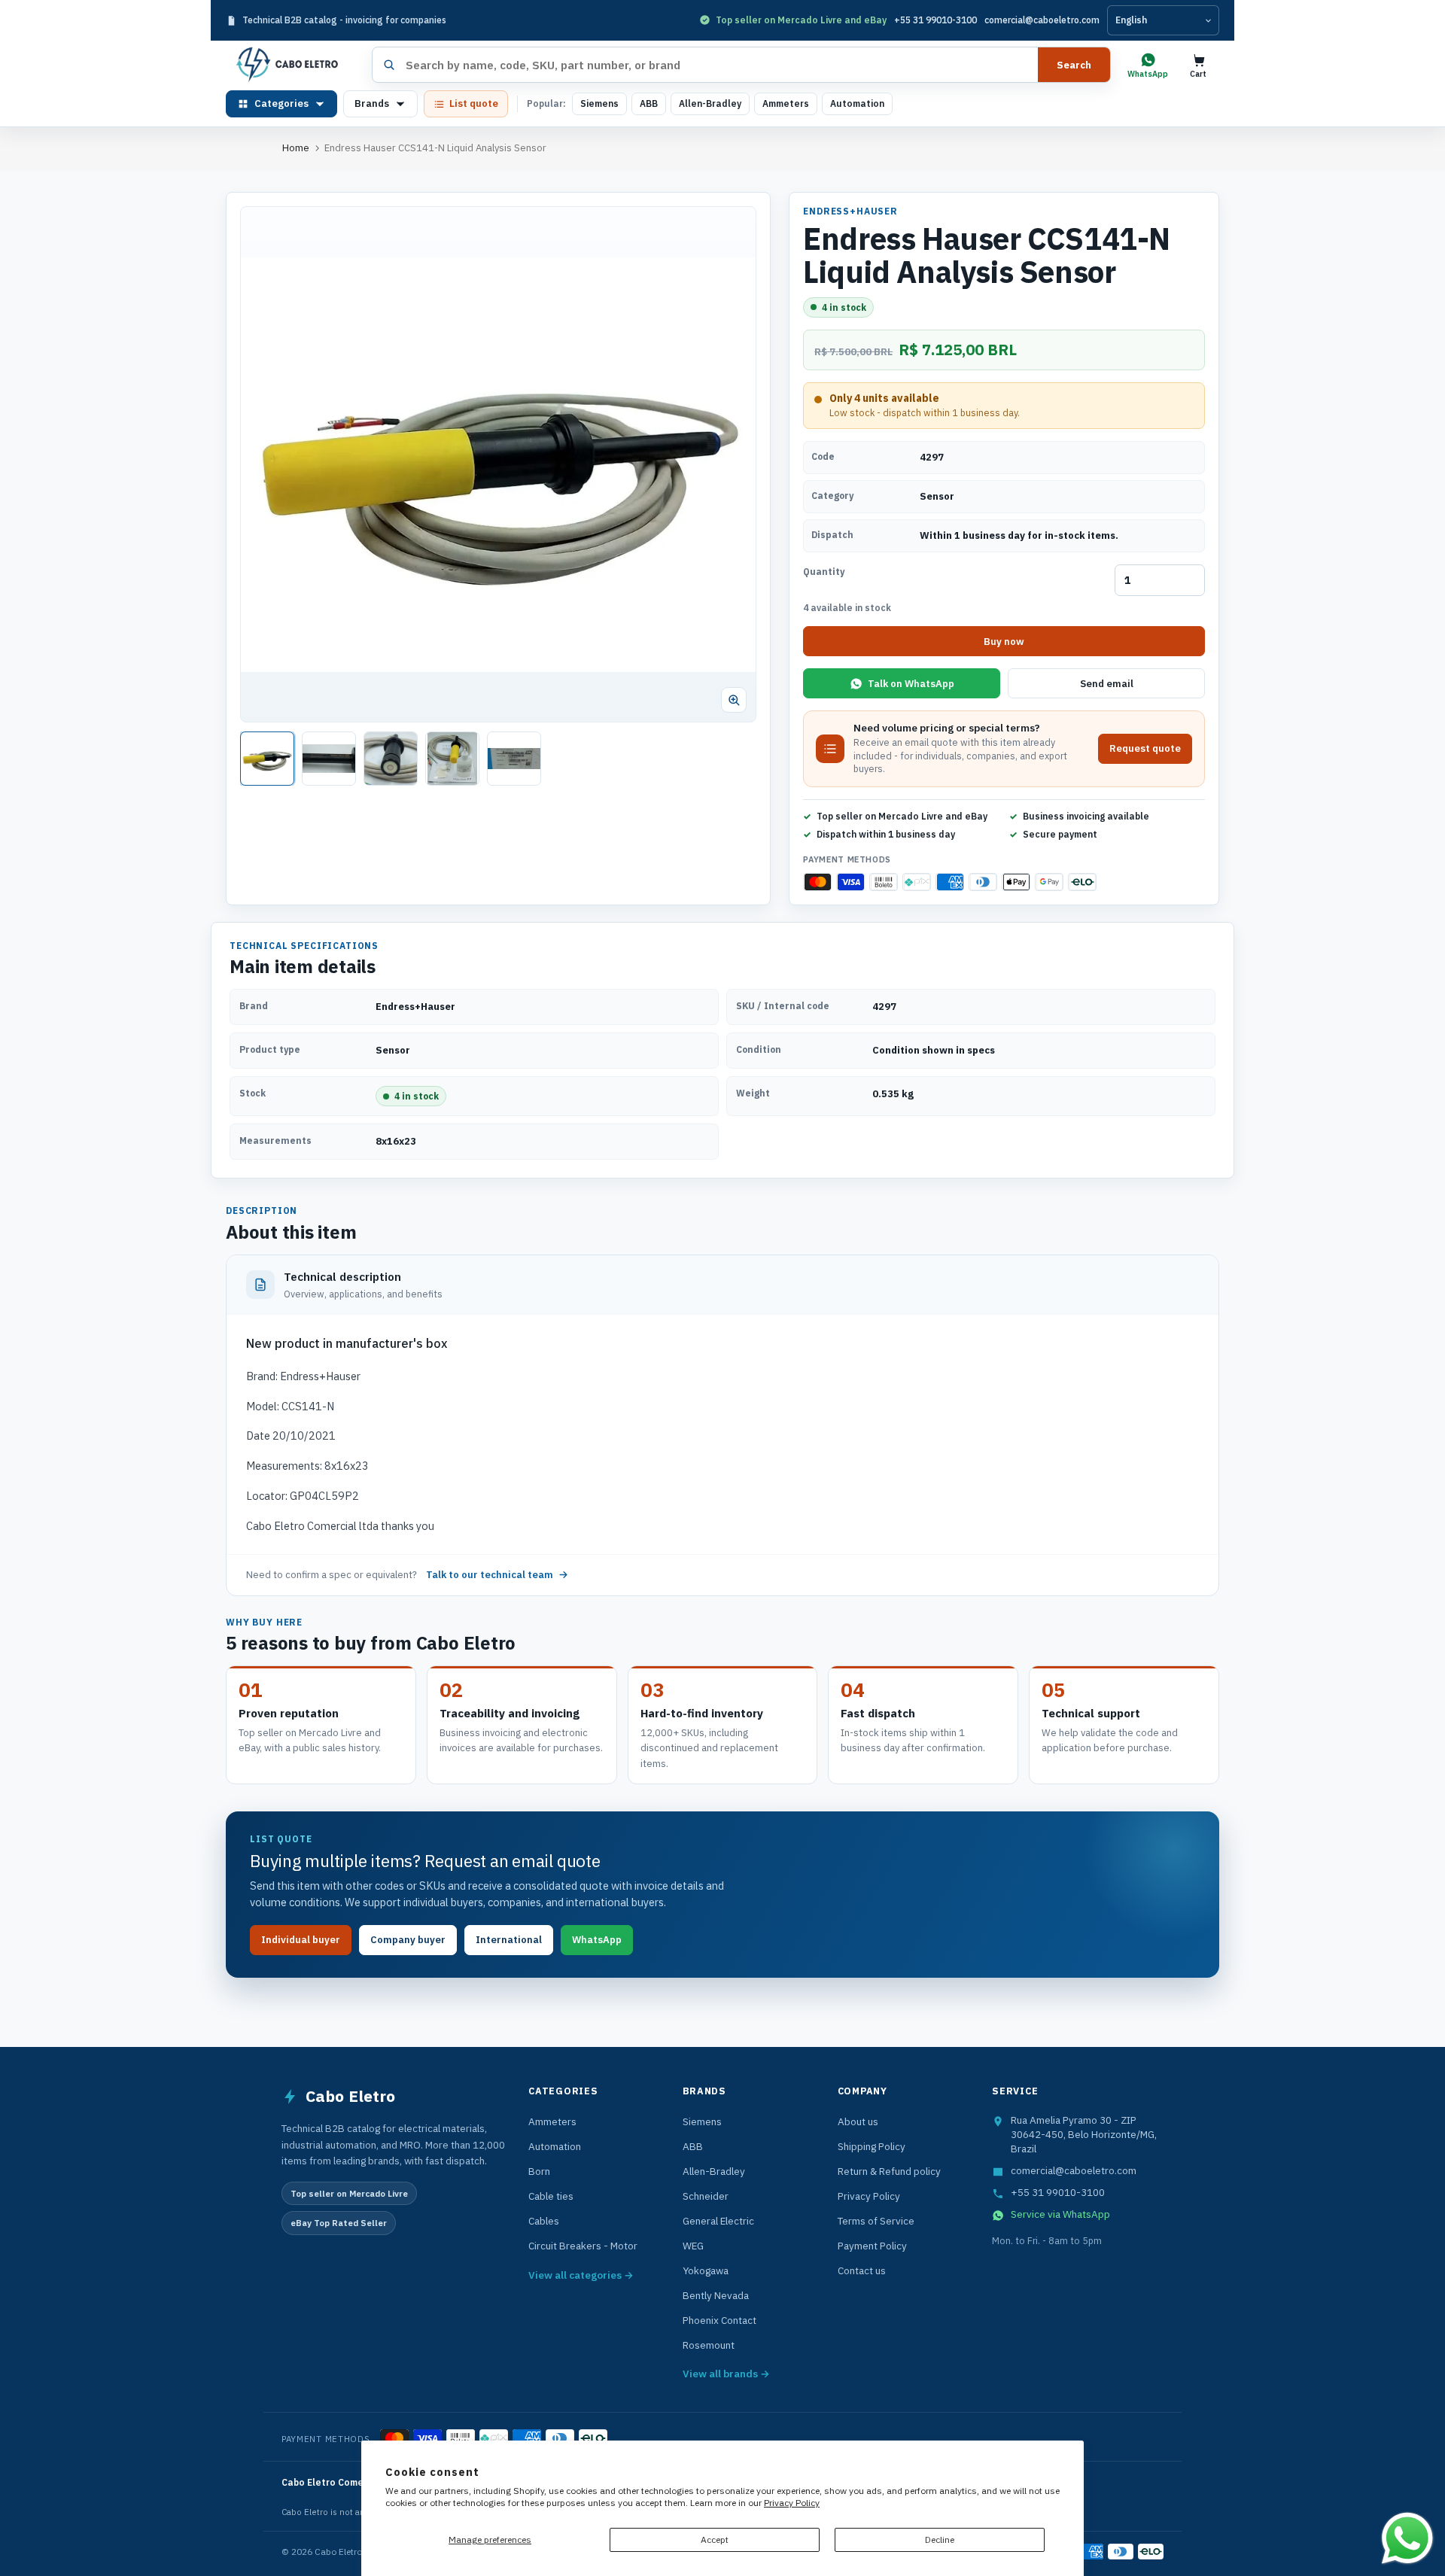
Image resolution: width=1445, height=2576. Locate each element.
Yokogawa (706, 2270)
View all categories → (581, 2275)
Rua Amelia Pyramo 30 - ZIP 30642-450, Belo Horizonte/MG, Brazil (1084, 2134)
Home (296, 148)
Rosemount (709, 2345)
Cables (544, 2221)
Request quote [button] (1145, 748)
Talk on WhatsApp (911, 684)
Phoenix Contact (719, 2320)
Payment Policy (872, 2246)
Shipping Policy (872, 2146)
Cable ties (551, 2196)
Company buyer (408, 1940)
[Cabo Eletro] (294, 65)
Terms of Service (876, 2221)
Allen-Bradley (710, 103)
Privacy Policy (792, 2503)
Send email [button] (1107, 684)
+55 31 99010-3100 (935, 20)
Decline (940, 2540)
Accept (715, 2540)
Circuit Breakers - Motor (583, 2246)
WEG (693, 2246)
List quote (474, 103)
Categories (281, 103)
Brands (372, 103)
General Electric (718, 2221)
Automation (857, 103)
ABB (649, 103)
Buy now (1004, 642)
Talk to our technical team (490, 1575)
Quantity (824, 572)
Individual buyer (301, 1940)
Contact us (862, 2270)
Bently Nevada (716, 2295)
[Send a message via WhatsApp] (1407, 2538)
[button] (498, 464)
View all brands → (726, 2374)
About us (858, 2121)
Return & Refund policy (889, 2171)
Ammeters (786, 103)
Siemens (599, 103)
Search (1074, 65)
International (509, 1940)
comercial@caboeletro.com (1042, 20)
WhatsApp (597, 1940)
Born (539, 2171)
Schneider (706, 2196)
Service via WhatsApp (1060, 2214)
